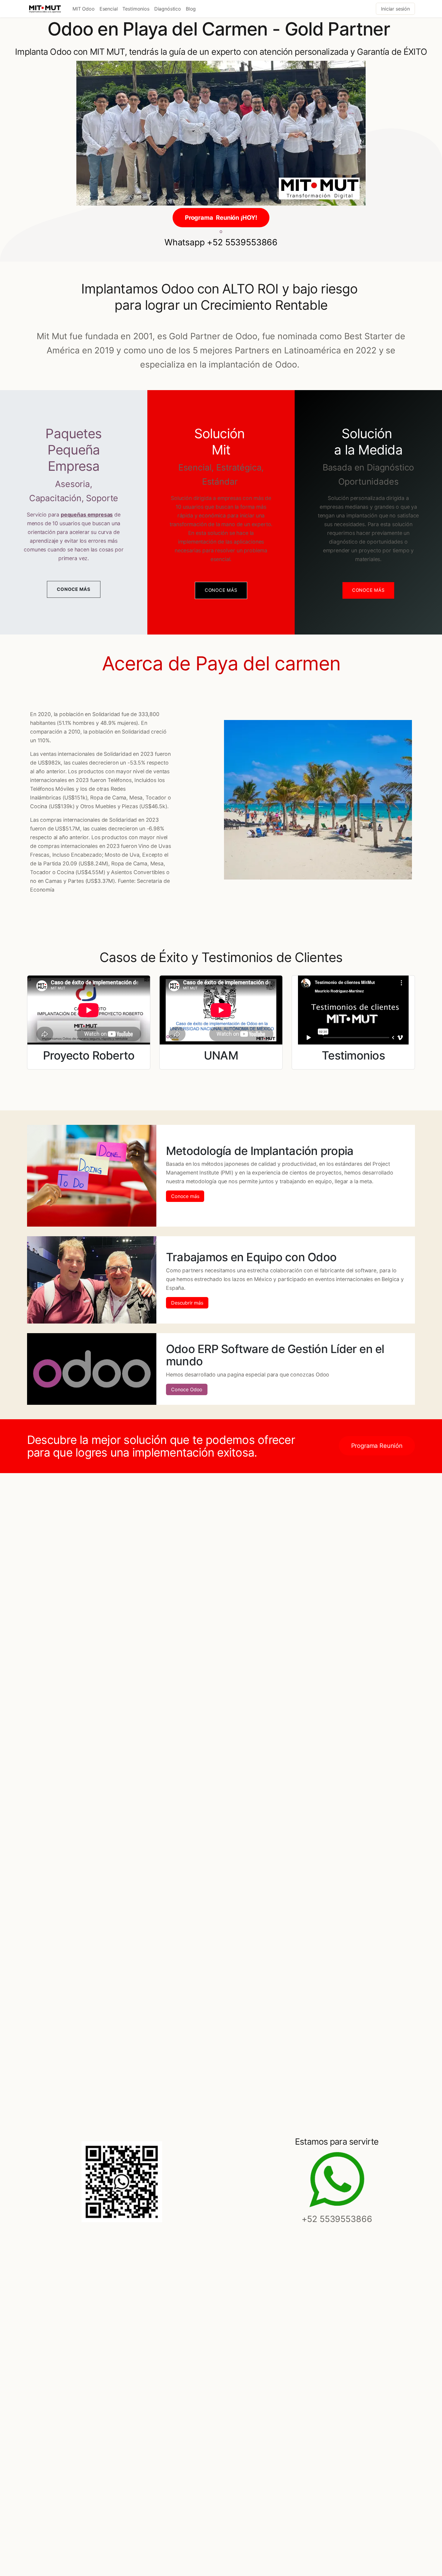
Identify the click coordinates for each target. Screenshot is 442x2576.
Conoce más (185, 1196)
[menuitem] (84, 9)
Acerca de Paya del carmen (221, 663)
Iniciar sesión (395, 9)
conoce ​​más (221, 590)
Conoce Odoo (187, 1389)
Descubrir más (187, 1303)
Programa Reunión (377, 1446)
